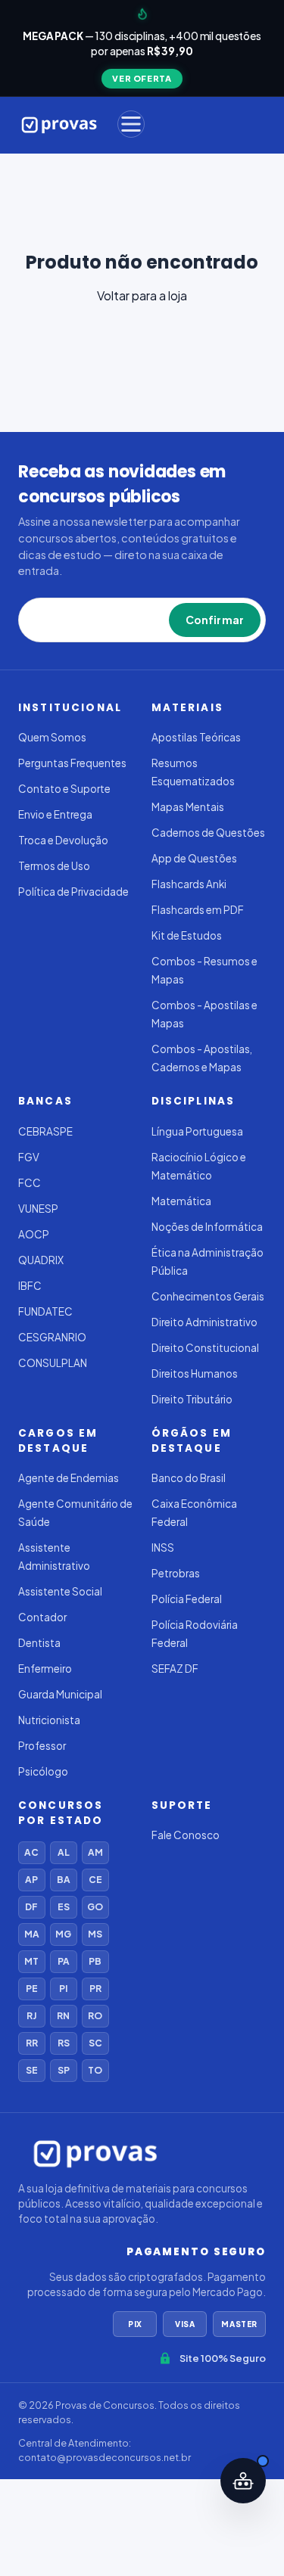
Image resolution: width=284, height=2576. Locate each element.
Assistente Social (60, 1591)
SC (95, 2043)
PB (95, 1961)
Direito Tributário (192, 1399)
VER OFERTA (142, 78)
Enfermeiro (45, 1669)
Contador (42, 1617)
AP (31, 1880)
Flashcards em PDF (198, 910)
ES (64, 1907)
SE (32, 2070)
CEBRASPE (45, 1131)
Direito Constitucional (205, 1348)
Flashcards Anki (189, 884)
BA (64, 1880)
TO (95, 2070)
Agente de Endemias (69, 1478)
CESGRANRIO (52, 1337)
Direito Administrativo (204, 1322)
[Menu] (131, 124)
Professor (42, 1746)
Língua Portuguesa (197, 1131)
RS (64, 2043)
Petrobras (176, 1573)
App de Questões (194, 858)
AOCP (34, 1234)
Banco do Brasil (189, 1478)
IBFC (30, 1286)
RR (32, 2043)
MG (63, 1934)
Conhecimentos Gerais (208, 1296)
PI (63, 1989)
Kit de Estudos (187, 935)
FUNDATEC (45, 1311)
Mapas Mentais (188, 807)
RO (95, 2016)
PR (95, 1989)
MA (32, 1934)
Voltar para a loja (142, 295)
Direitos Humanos (195, 1373)
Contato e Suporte (64, 789)
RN (63, 2016)
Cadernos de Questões (208, 833)
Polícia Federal (187, 1599)
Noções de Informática (207, 1227)
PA (64, 1961)
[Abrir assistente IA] (243, 2481)
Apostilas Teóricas (196, 737)
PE (32, 1989)
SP (64, 2070)
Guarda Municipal (60, 1694)
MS (95, 1934)
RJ (31, 2016)
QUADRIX (41, 1260)
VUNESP (38, 1209)
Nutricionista (49, 1720)
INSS (163, 1547)
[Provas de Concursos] (59, 124)
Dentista (39, 1643)
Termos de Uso (54, 866)
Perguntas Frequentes (72, 763)
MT (31, 1961)
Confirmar (215, 620)
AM (95, 1852)
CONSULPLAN (53, 1363)
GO (95, 1907)
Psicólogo (43, 1771)
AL (64, 1852)
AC (31, 1852)
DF (31, 1907)
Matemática (181, 1201)
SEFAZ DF (175, 1669)
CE (95, 1880)
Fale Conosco (186, 1835)
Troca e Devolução (63, 840)
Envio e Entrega (55, 814)
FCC (30, 1183)
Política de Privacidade (73, 892)
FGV (29, 1157)
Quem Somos (52, 737)
